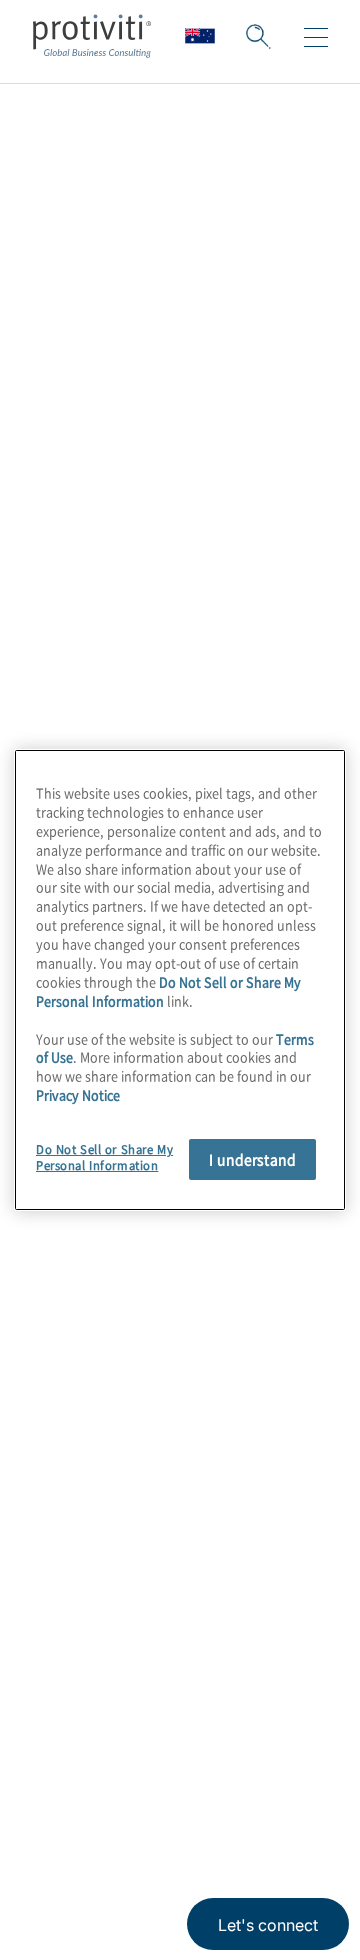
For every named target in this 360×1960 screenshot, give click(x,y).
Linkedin (100, 1701)
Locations (73, 1430)
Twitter (150, 1701)
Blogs (300, 1701)
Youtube (250, 1701)
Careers (65, 1316)
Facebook (200, 1701)
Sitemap (66, 1544)
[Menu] (316, 38)
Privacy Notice (75, 1796)
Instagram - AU (50, 1701)
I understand (252, 1159)
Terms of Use (176, 1796)
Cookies (256, 1796)
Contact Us (79, 1373)
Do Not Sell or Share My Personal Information (168, 991)
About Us (72, 1259)
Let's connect (268, 1925)
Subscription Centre (117, 1487)
